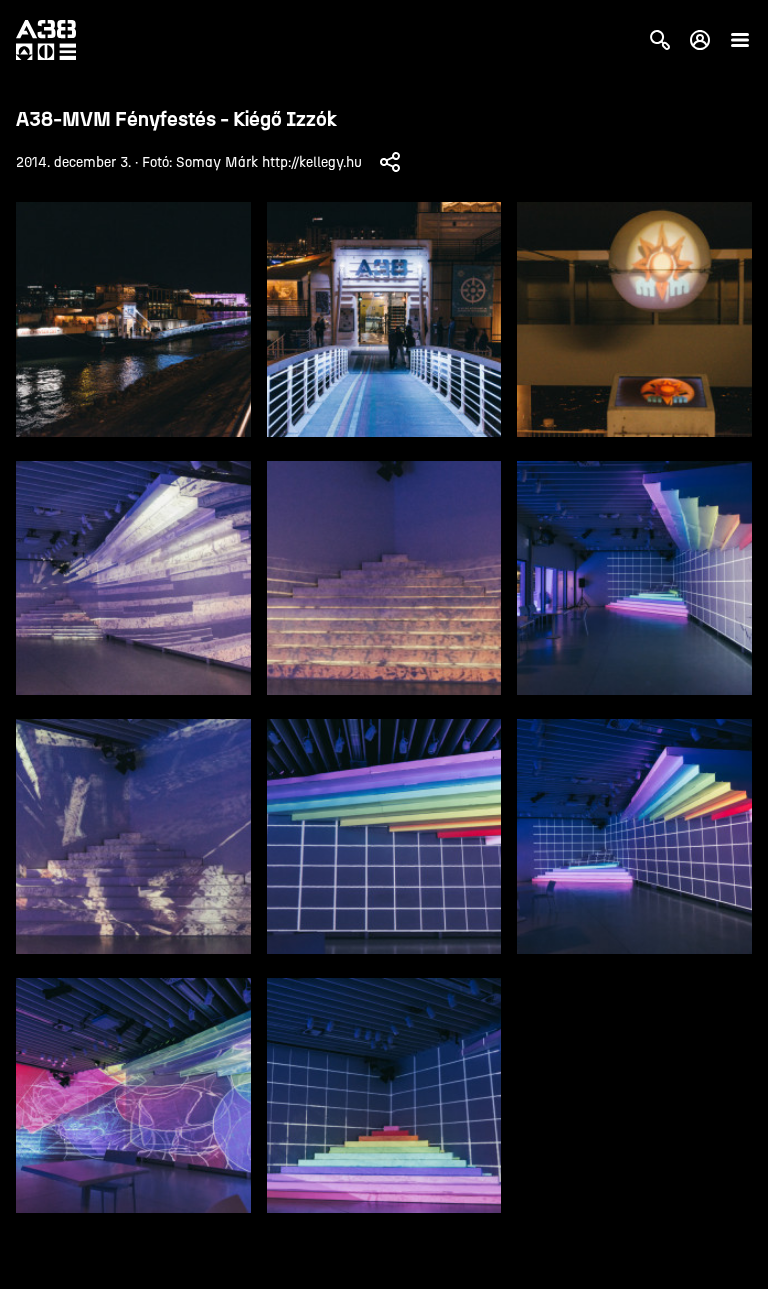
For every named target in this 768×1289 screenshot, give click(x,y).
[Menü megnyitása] (740, 40)
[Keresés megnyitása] (660, 40)
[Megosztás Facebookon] (390, 162)
